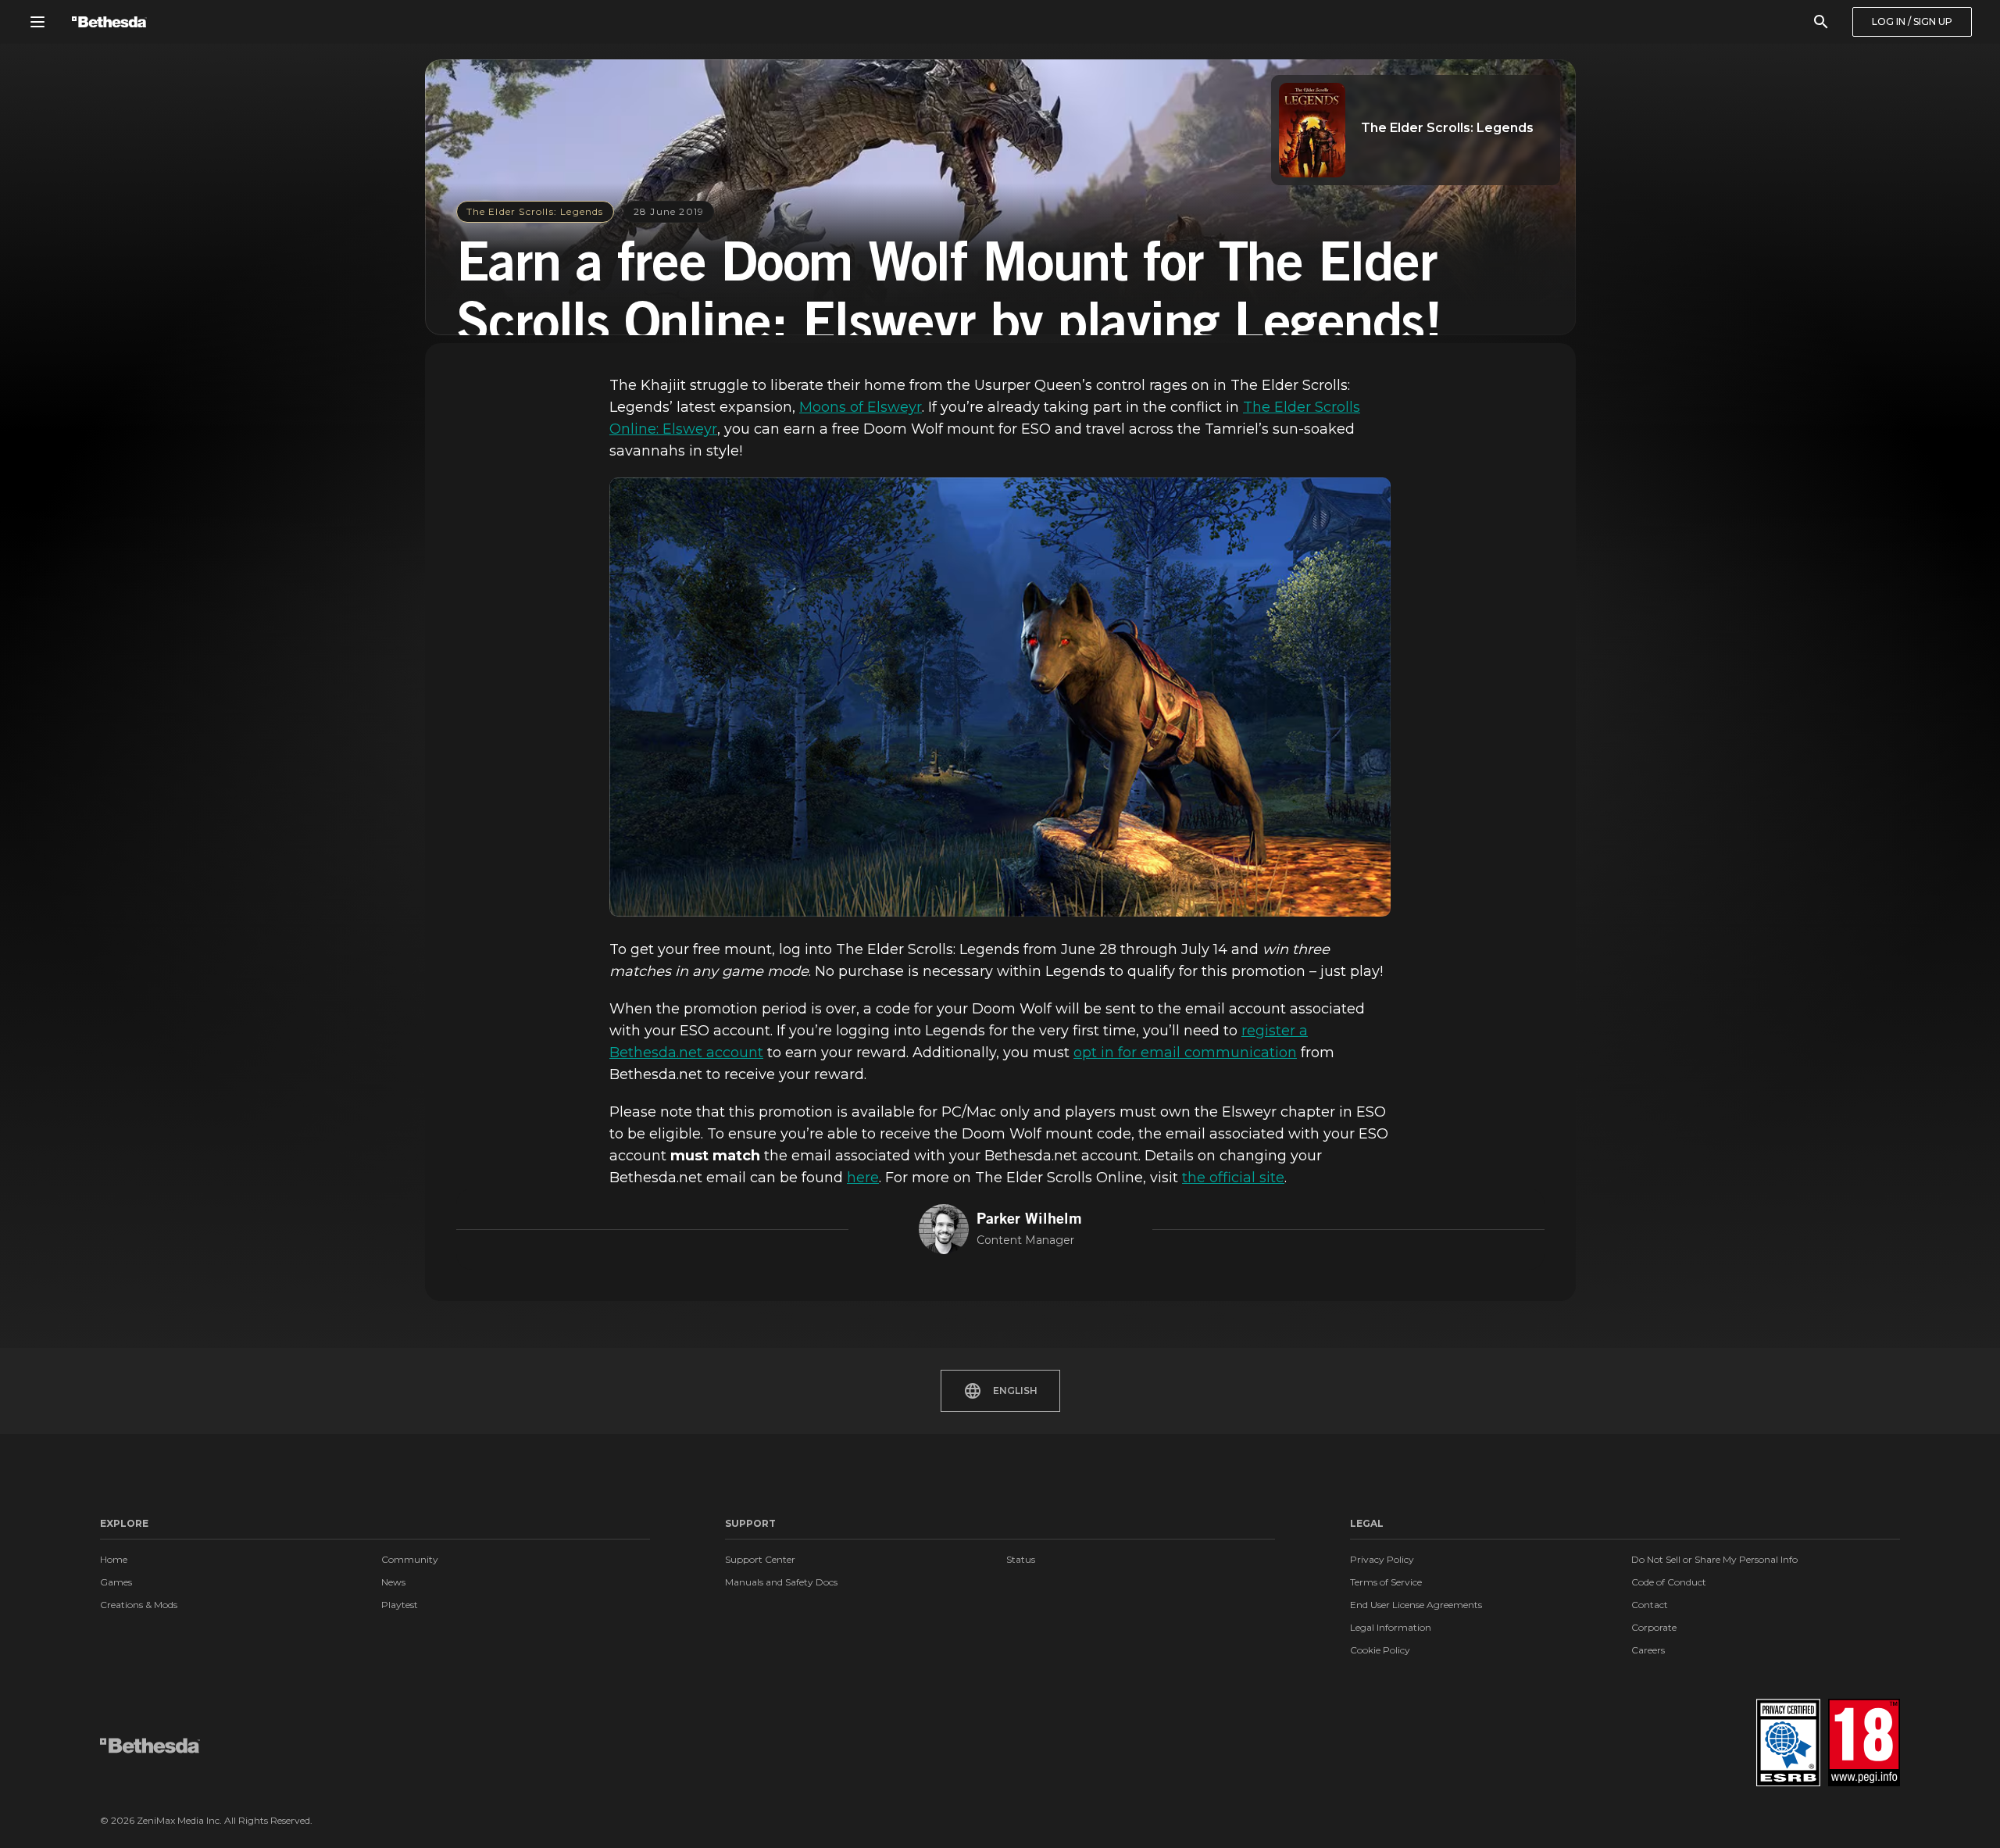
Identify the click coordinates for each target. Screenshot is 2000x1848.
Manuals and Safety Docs (781, 1582)
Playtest (400, 1605)
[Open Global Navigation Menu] (37, 22)
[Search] (1821, 22)
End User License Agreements (1416, 1605)
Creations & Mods (139, 1605)
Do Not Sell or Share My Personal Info (1714, 1559)
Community (410, 1559)
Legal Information (1391, 1627)
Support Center (760, 1559)
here (863, 1178)
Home (114, 1559)
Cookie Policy (1380, 1650)
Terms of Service (1386, 1582)
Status (1021, 1559)
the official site (1233, 1178)
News (393, 1582)
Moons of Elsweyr (861, 407)
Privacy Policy (1382, 1559)
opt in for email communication (1185, 1053)
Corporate (1654, 1627)
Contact (1650, 1605)
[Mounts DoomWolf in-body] (1000, 697)
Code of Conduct (1669, 1582)
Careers (1648, 1650)
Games (116, 1582)
